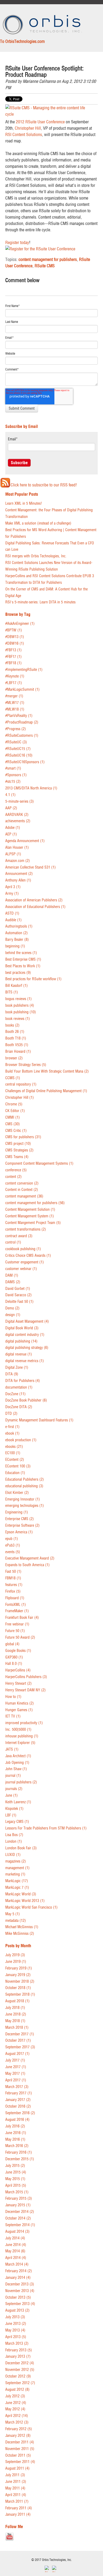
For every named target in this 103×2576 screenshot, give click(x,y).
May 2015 (15, 2179)
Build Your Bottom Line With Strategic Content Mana (47, 1071)
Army (12, 894)
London (14, 1841)
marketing (15, 1874)
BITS (12, 992)
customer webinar (21, 1269)
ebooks (14, 1447)
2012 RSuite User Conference (40, 122)
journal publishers (21, 1782)
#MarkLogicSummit (22, 690)
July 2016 (15, 2126)
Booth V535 (17, 1045)
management (17, 1868)
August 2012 (17, 2390)
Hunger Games (19, 1710)
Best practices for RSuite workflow (33, 979)
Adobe (13, 828)
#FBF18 (13, 663)
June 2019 (16, 1962)
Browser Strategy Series (26, 1065)
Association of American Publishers (34, 900)
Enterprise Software (22, 1526)
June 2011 (16, 2482)
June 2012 (16, 2403)
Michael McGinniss (22, 1927)
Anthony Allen (18, 880)
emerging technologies (25, 1506)
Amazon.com (18, 861)
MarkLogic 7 (17, 1888)
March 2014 (17, 2264)
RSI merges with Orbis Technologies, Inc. (36, 556)
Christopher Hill (28, 128)
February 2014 (19, 2271)
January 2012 (18, 2436)
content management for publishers (48, 259)
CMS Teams (17, 1157)
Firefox (13, 1591)
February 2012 (19, 2429)
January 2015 (18, 2205)
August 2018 (17, 2001)
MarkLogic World (21, 1894)
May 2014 (15, 2251)
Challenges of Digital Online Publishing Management (46, 1091)
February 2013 (19, 2350)
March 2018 (17, 2028)
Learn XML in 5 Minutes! (24, 503)
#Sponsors (16, 775)
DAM (12, 1275)
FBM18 (13, 1578)
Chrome (14, 1104)
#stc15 (13, 782)
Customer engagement (25, 1262)
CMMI (13, 1117)
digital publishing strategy (27, 1348)
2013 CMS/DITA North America (31, 788)
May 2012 (15, 2409)
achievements (18, 821)
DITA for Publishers (23, 1381)
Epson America (19, 1532)
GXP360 (14, 1657)
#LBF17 (14, 683)
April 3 (13, 887)
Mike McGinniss (20, 1934)
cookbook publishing (23, 1249)
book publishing (21, 1012)
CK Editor (15, 1111)
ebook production (21, 1440)
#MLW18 (15, 709)
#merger (14, 696)
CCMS (13, 1078)
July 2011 (15, 2475)
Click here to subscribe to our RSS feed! (44, 485)
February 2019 (19, 1968)
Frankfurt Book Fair (22, 1618)
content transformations (26, 1229)
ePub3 (13, 1545)
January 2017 (18, 2100)
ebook (12, 1433)
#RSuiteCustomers (22, 736)
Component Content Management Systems (39, 1163)
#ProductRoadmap (22, 722)
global (12, 1644)
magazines (16, 1861)
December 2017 (20, 2034)
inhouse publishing (22, 1736)
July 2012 (15, 2396)
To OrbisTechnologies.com (22, 41)
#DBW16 (15, 643)
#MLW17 (15, 703)
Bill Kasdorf (17, 986)
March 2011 (17, 2502)
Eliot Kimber (17, 1493)
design (13, 1315)
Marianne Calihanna (39, 81)
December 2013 (20, 2284)
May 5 (13, 1914)
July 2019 (15, 1955)
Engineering (17, 1512)
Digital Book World (22, 1328)
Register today (17, 242)
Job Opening (17, 1763)
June (11, 1795)
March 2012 (17, 2422)
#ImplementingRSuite (24, 670)
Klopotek (14, 1809)
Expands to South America (27, 1565)
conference (16, 1170)
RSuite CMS (45, 266)
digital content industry (25, 1335)
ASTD (12, 913)
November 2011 (20, 2449)
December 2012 (20, 2363)
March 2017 (17, 2087)
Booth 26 (15, 1032)
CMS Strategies (19, 1150)
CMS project (18, 1144)
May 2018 (15, 2021)
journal (13, 1776)
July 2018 (15, 2008)
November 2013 (20, 2291)
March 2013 (17, 2344)
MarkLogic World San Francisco (31, 1907)
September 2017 (20, 2047)
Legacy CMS (17, 1822)
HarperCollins (18, 1670)
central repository (21, 1084)
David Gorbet (18, 1289)
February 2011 (19, 2508)
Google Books (18, 1651)
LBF (11, 1815)
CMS (13, 1124)
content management (24, 1196)
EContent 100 (18, 1466)
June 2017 (16, 2067)
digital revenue (19, 1354)
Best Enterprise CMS (23, 959)
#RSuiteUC (16, 742)
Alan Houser (17, 848)
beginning (15, 946)
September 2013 (20, 2304)
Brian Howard (18, 1052)
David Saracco (18, 1295)
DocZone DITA (19, 1407)
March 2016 (17, 2146)
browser (14, 1058)
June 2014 (16, 2245)
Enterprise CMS (20, 1519)
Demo (12, 1308)
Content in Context (22, 1190)
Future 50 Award (20, 1637)
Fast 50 (13, 1572)
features (14, 1585)
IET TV (13, 1716)
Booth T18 (16, 1038)
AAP (11, 808)
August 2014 (17, 2232)
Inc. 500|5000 (18, 1730)
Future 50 (15, 1631)
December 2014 (20, 2212)
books (12, 1025)
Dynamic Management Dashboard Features (39, 1420)
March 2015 (17, 2192)
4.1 (10, 795)
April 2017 (16, 2080)
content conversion (22, 1183)
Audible (13, 920)
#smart (13, 768)
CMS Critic (16, 1131)
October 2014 (18, 2218)
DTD (11, 1414)
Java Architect (18, 1756)
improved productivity (24, 1723)
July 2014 (15, 2238)
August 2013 (17, 2310)
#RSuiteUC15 (18, 749)
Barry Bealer (17, 940)
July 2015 (15, 2166)
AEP (11, 834)
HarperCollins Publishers (26, 1677)
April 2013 (16, 2337)
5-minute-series (20, 801)
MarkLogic (17, 1881)
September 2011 (20, 2462)
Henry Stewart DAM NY (25, 1690)
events (13, 1552)
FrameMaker (17, 1611)
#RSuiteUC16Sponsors (25, 762)
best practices (18, 973)
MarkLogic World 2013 (25, 1901)
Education (15, 1473)
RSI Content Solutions (24, 134)
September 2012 (20, 2383)
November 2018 (20, 1981)
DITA (12, 1374)
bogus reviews (18, 999)
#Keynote (15, 676)
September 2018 (20, 1994)
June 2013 (16, 2324)
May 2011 (15, 2488)
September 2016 (20, 2113)
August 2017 (17, 2054)
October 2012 (18, 2376)
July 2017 (15, 2060)
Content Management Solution (30, 1210)
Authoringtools (19, 926)
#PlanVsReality (19, 716)
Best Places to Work (23, 966)
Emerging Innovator (23, 1499)
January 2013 (18, 2356)
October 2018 (18, 1988)
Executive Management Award (30, 1558)
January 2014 (18, 2278)
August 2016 (17, 2120)
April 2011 (16, 2495)
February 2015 (19, 2198)
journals (14, 1789)
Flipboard (15, 1598)
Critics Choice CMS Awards (28, 1256)
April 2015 (16, 2186)
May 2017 (15, 2074)
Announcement (19, 874)
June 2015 (16, 2172)
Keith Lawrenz (18, 1802)
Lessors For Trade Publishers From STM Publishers (46, 1828)
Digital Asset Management (27, 1321)
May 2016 (15, 2139)
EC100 (13, 1453)
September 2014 (20, 2225)
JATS (12, 1749)
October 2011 (18, 2455)
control (13, 1242)
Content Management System (30, 1216)
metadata (16, 1921)
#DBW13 (15, 637)
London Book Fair (21, 1848)
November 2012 (20, 2370)
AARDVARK (17, 815)
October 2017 (18, 2041)
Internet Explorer (20, 1743)
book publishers (20, 1005)
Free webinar (17, 1624)
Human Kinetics (20, 1703)
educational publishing (24, 1486)
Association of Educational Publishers (35, 907)
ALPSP (13, 854)
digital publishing (21, 1341)
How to (13, 1697)
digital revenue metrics (25, 1361)
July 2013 (15, 2317)
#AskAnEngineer (20, 624)
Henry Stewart (18, 1684)
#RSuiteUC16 (19, 755)
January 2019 (18, 1975)
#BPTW (14, 630)
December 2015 (20, 2159)
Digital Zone (17, 1368)
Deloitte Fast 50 (19, 1302)
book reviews (18, 1019)
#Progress (16, 729)
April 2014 (16, 2258)
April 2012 (17, 2416)
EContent (15, 1460)
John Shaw (16, 1769)
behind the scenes (21, 953)
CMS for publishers (23, 1137)
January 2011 (18, 2514)
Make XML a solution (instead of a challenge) (38, 523)
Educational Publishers (25, 1479)
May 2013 (15, 2330)
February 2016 (19, 2152)
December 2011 (20, 2442)
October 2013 (18, 2297)
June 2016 (16, 2133)
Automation (17, 933)
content (13, 1177)
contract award (19, 1236)
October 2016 (18, 2106)
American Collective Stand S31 (31, 867)
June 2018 (16, 2014)
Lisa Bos (14, 1835)
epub (12, 1539)
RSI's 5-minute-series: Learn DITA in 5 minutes (40, 602)
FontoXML (16, 1605)
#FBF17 (13, 657)
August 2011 (17, 2468)
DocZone (15, 1394)
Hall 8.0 (14, 1664)
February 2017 (19, 2093)
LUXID (13, 1855)
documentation (19, 1387)
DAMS (13, 1282)
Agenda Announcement (25, 841)
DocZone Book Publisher (26, 1400)
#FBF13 (13, 650)
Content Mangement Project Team (33, 1223)
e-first (12, 1427)
